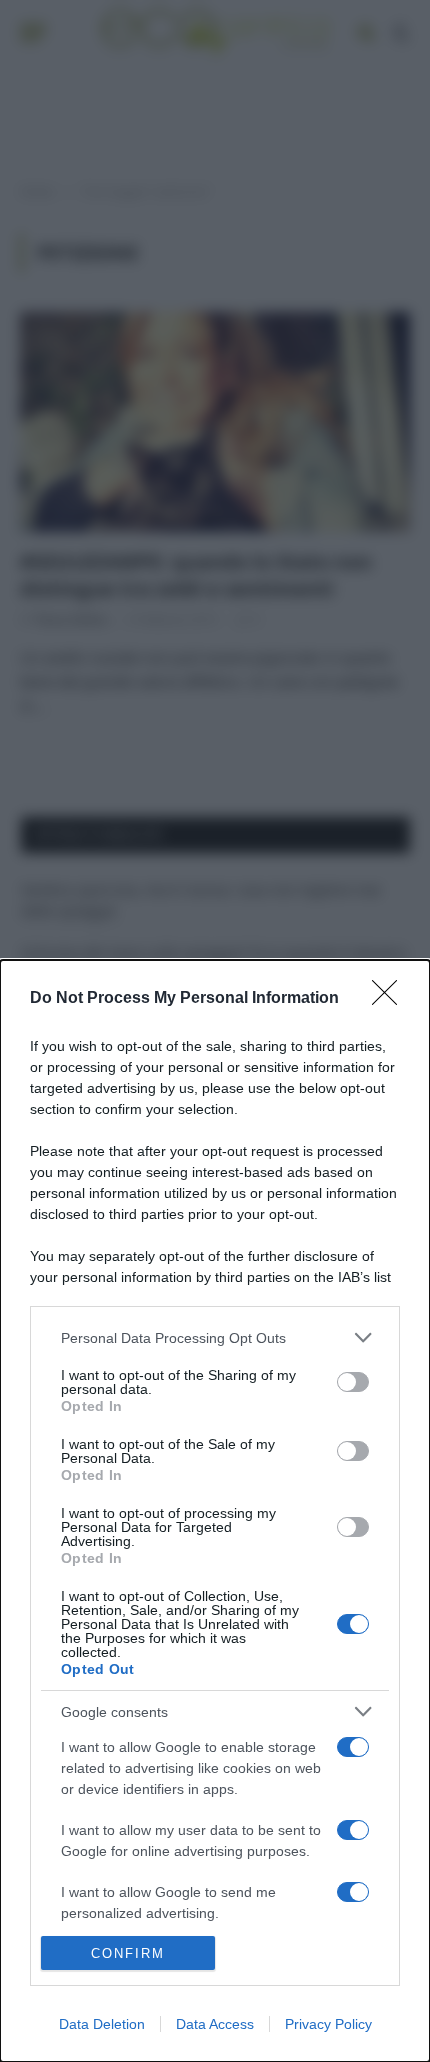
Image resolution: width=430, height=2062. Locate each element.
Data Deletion (102, 2024)
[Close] (391, 999)
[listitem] (215, 1337)
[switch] (353, 1382)
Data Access (215, 2024)
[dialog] (215, 1511)
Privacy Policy (328, 2024)
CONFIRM (128, 1953)
